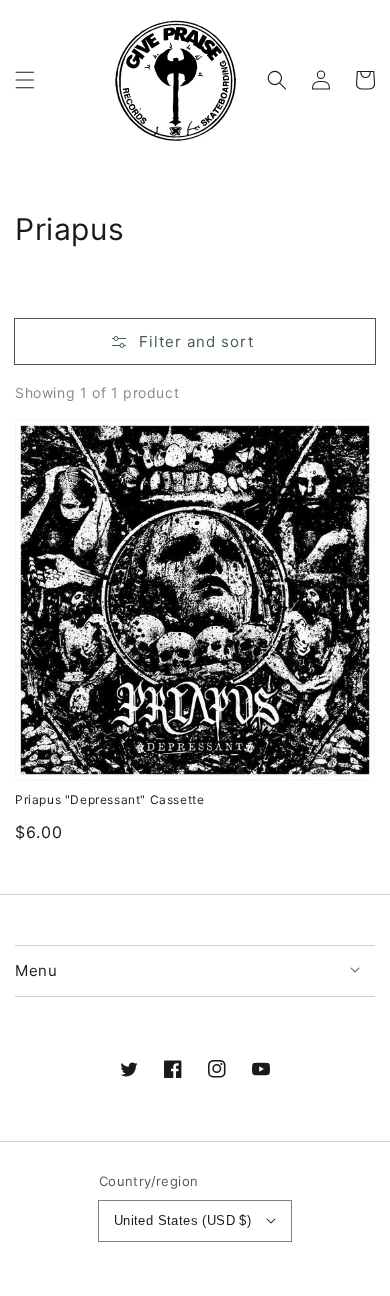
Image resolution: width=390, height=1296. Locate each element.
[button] (25, 80)
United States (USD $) (182, 1220)
